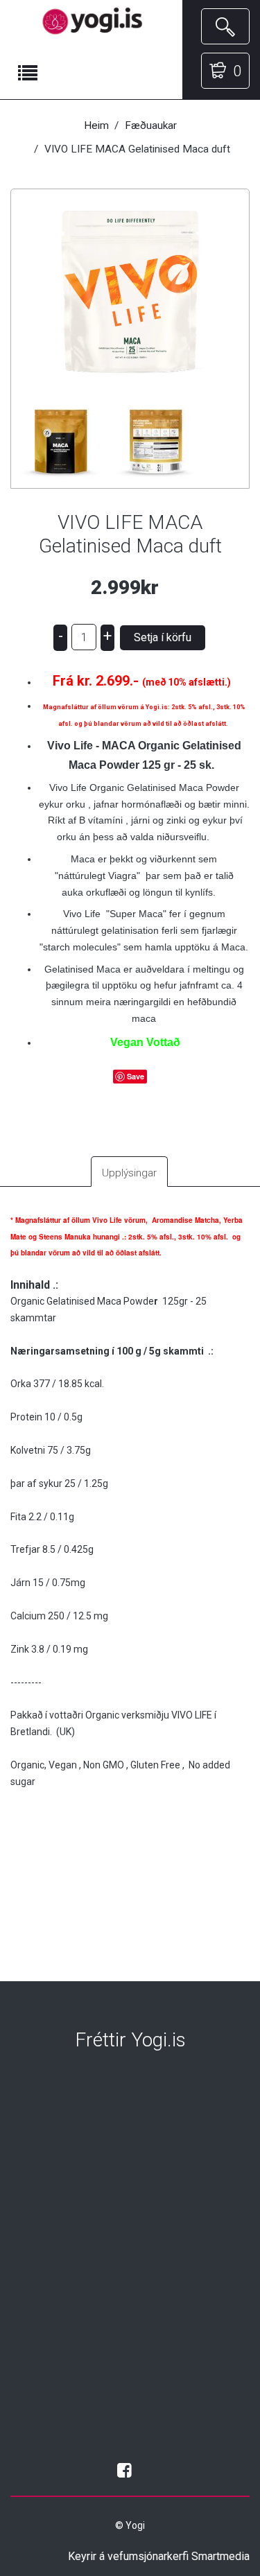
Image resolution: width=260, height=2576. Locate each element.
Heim (96, 125)
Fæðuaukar (151, 125)
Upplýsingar (129, 1173)
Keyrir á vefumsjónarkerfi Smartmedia (159, 2556)
